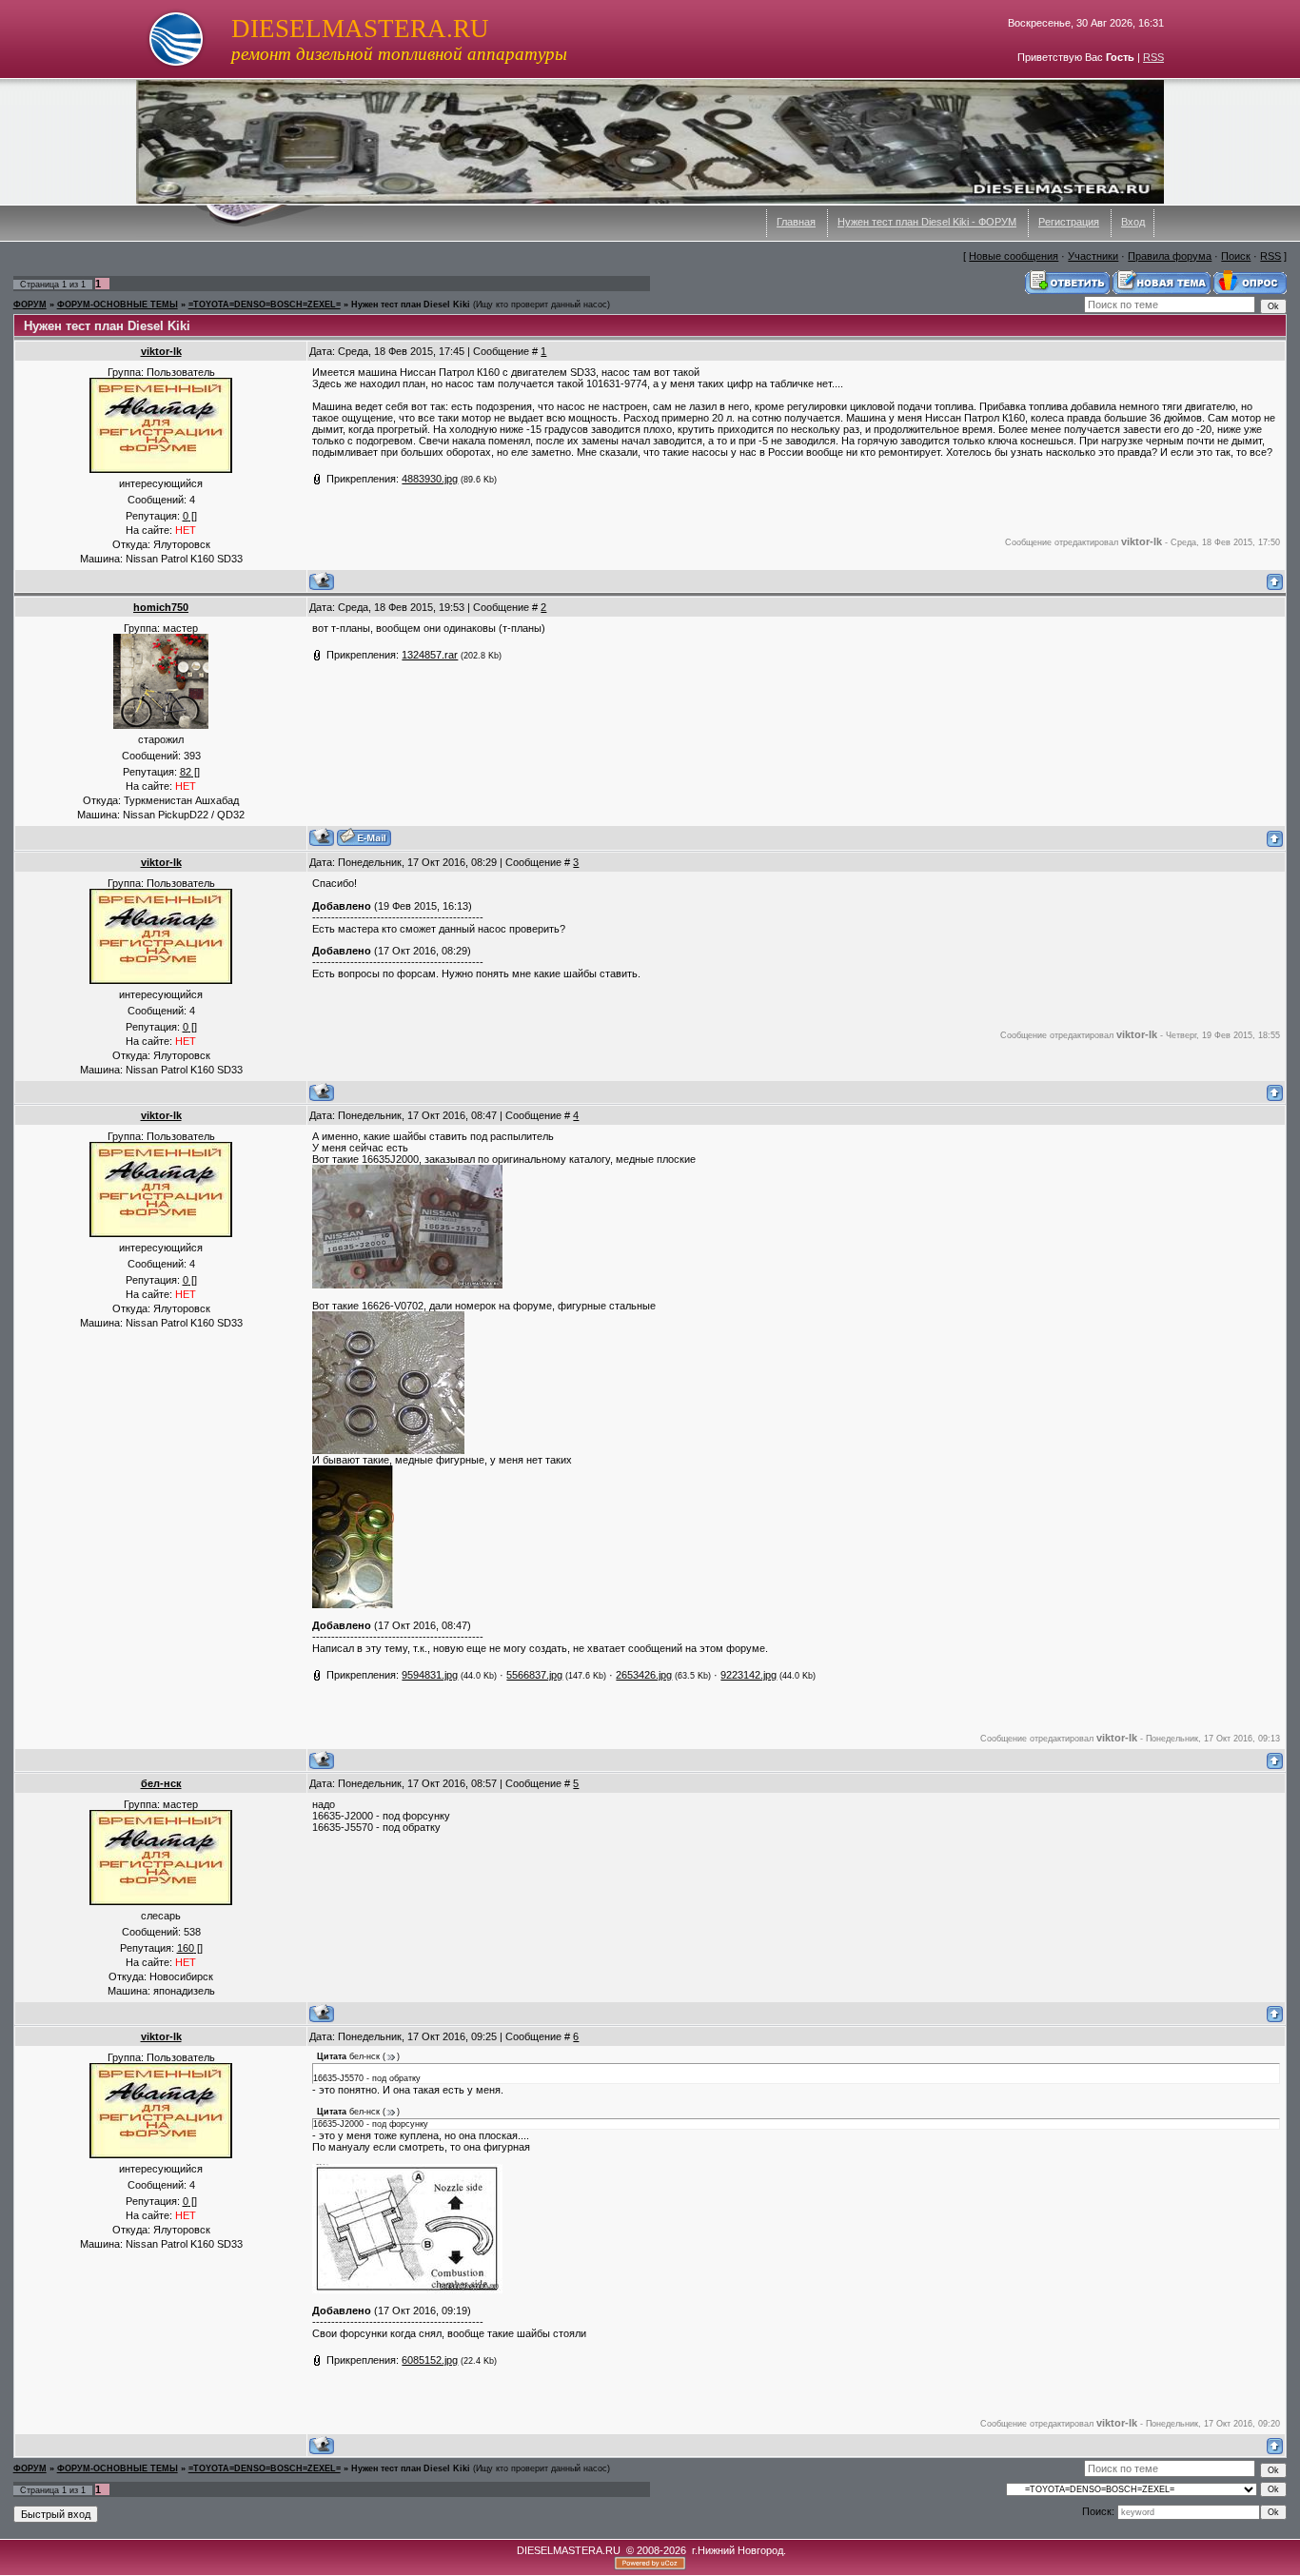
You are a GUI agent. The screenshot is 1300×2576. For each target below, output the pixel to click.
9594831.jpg (430, 1675)
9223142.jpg (748, 1675)
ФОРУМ (30, 305)
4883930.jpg (430, 479)
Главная (796, 222)
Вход (1133, 222)
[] (190, 516)
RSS (1153, 57)
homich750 (161, 607)
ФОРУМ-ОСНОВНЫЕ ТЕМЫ (118, 305)
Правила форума (1170, 256)
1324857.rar (430, 655)
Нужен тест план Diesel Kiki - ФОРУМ (927, 222)
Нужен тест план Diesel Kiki (411, 305)
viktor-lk (161, 351)
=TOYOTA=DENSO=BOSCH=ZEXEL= (265, 305)
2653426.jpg (644, 1675)
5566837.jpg (534, 1675)
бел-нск (161, 1783)
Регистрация (1069, 222)
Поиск (1236, 256)
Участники (1093, 256)
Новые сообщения (1014, 256)
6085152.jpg (430, 2360)
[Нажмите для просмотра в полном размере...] (407, 1285)
